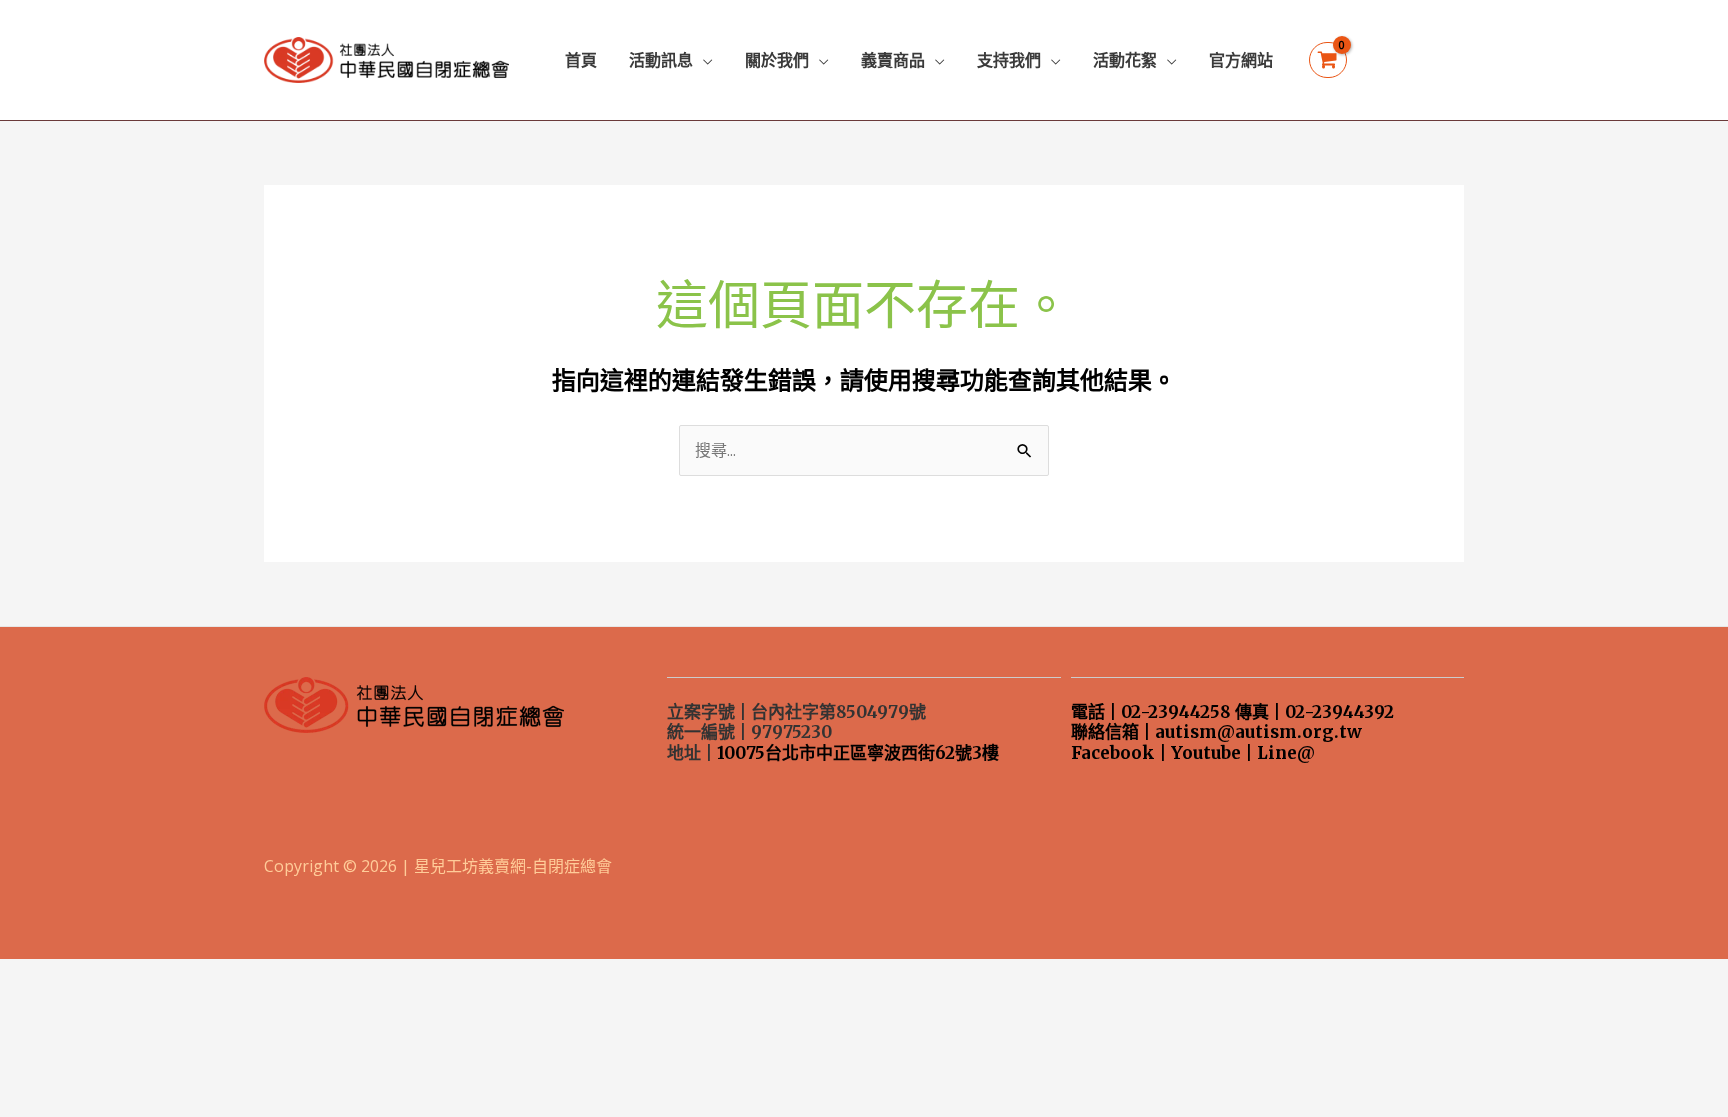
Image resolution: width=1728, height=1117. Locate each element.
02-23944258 (1176, 712)
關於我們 (777, 60)
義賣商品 (893, 60)
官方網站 (1241, 60)
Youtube (1206, 753)
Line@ (1286, 753)
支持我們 (1009, 60)
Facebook (1113, 753)
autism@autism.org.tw (1258, 732)
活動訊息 (661, 60)
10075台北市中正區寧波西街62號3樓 (858, 753)
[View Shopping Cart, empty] (1328, 60)
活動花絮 (1125, 60)
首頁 (581, 60)
